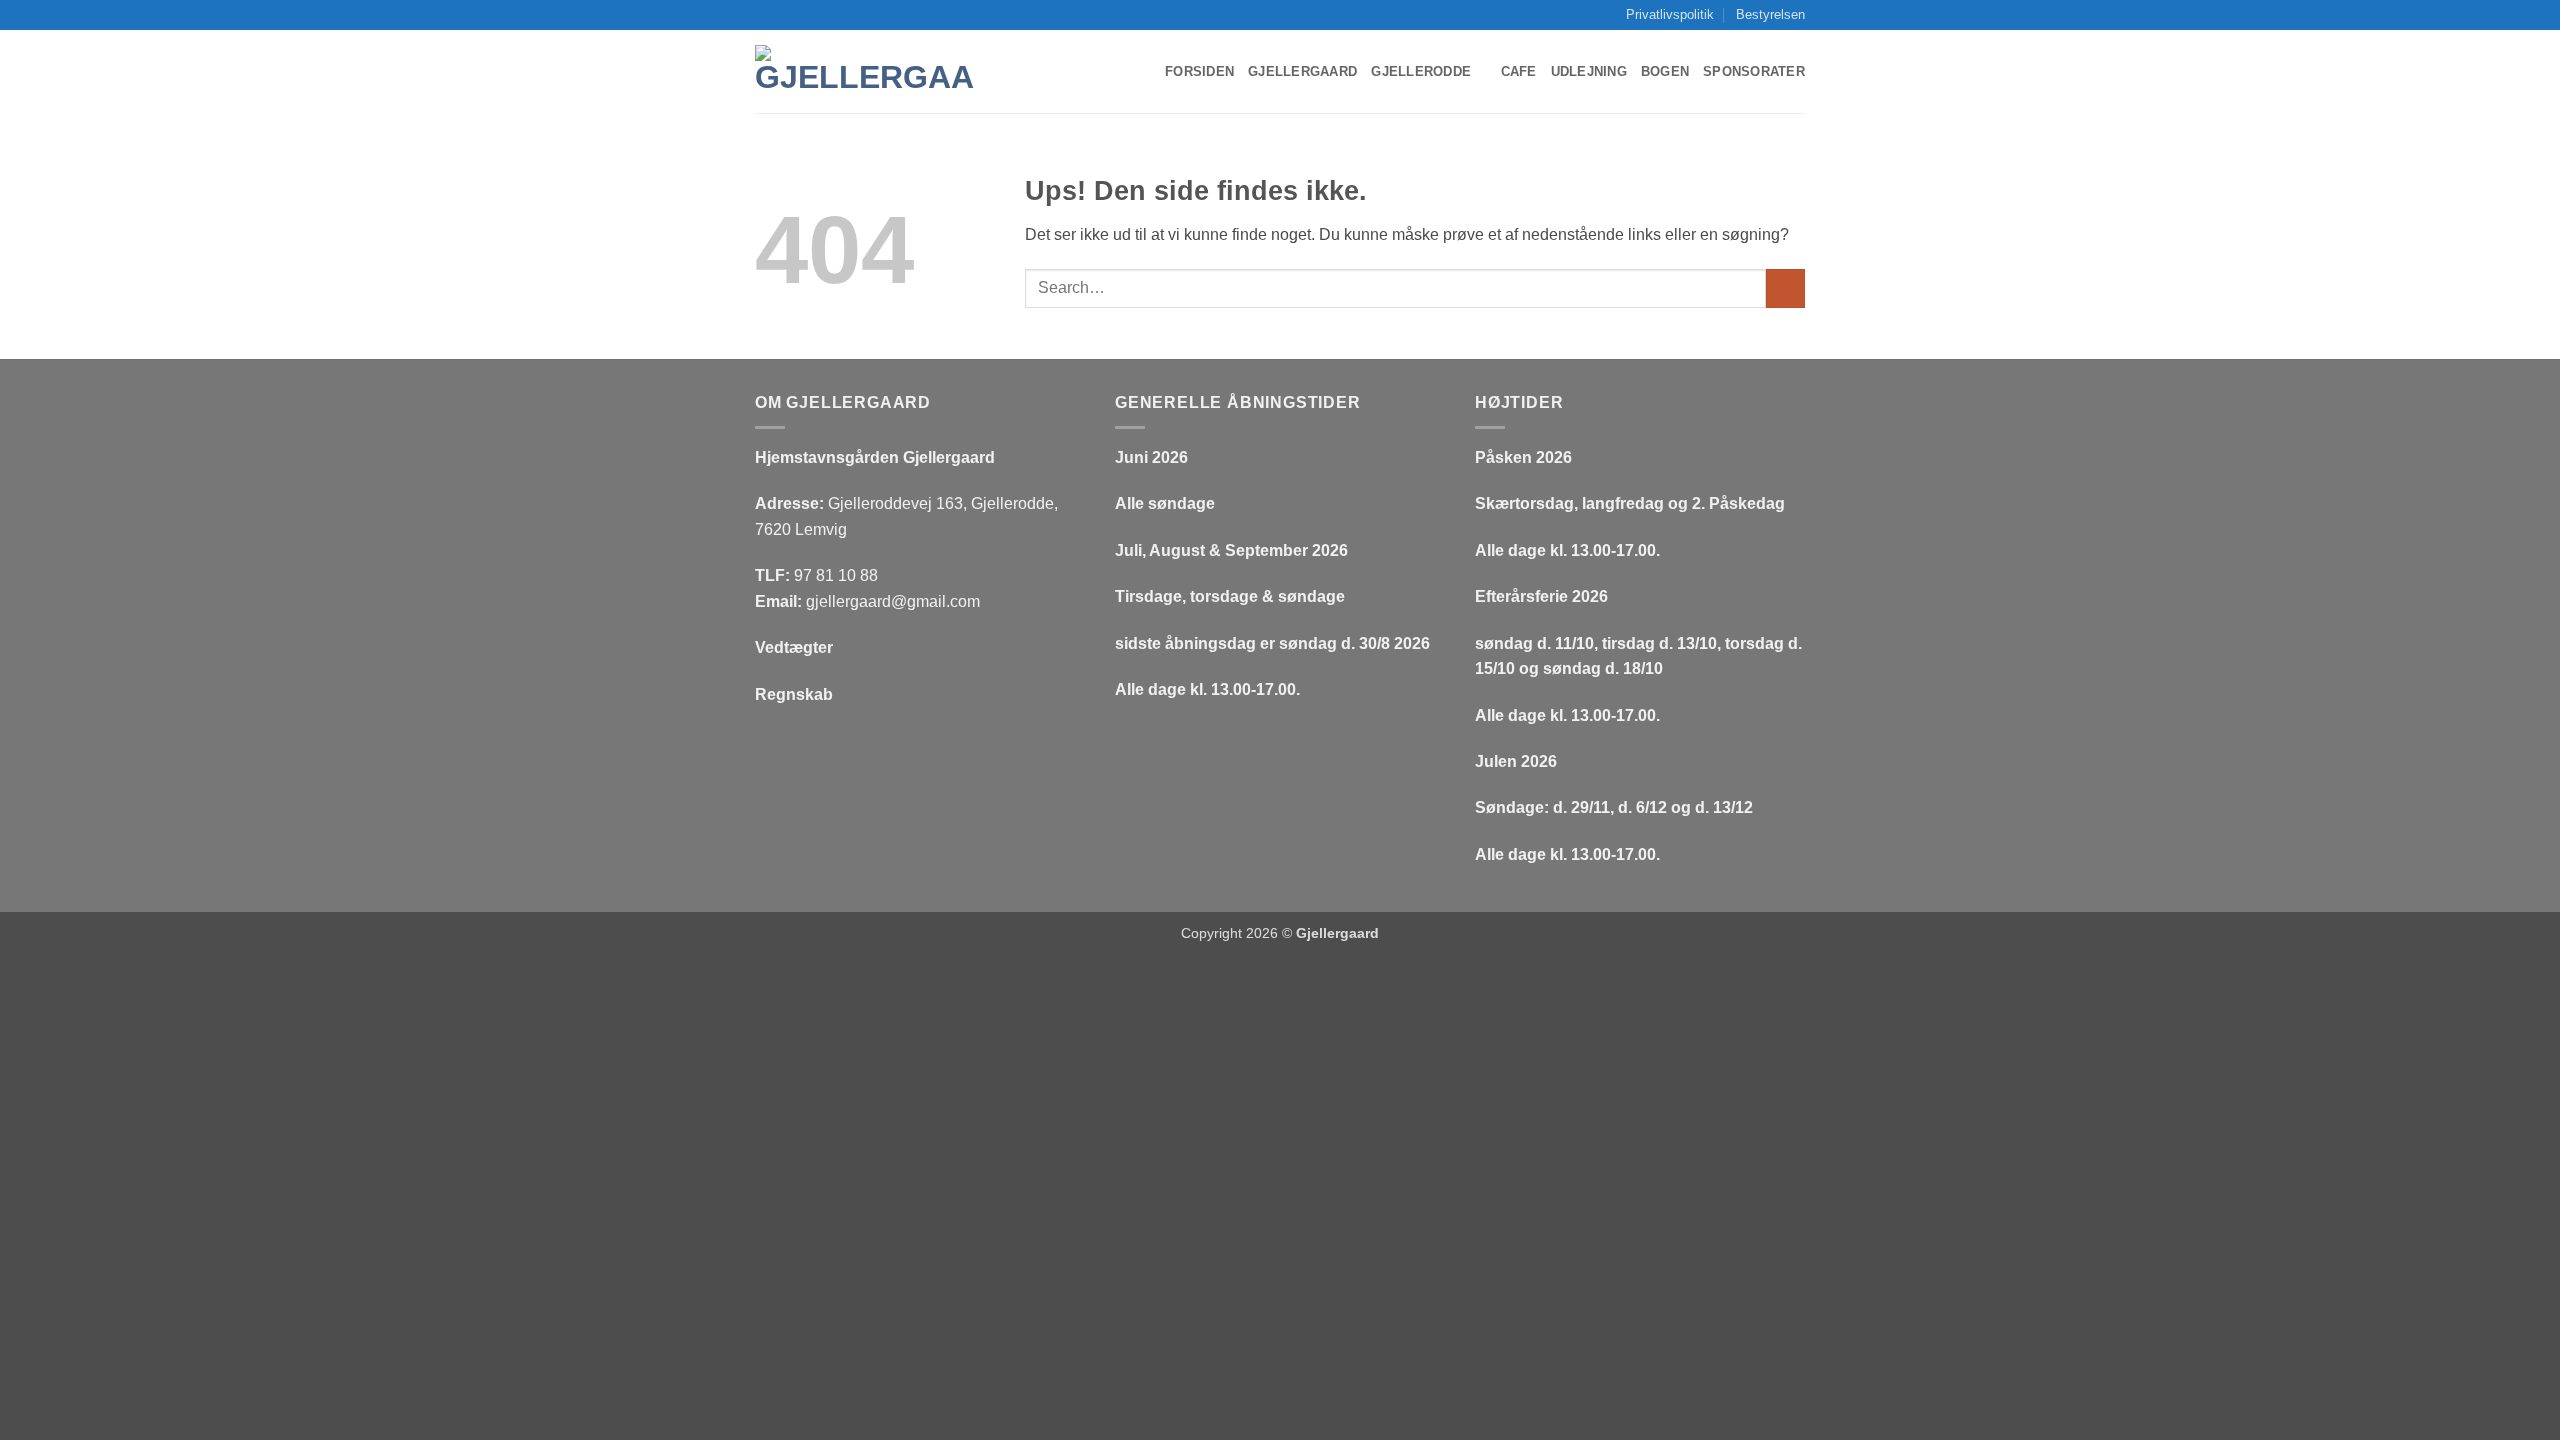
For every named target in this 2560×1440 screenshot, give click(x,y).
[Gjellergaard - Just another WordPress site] (864, 72)
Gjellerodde (1421, 71)
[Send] (1785, 288)
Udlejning (1589, 71)
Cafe (1519, 71)
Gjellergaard (1302, 71)
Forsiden (1199, 71)
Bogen (1665, 71)
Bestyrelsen (1770, 14)
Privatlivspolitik (1670, 14)
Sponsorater (1754, 71)
